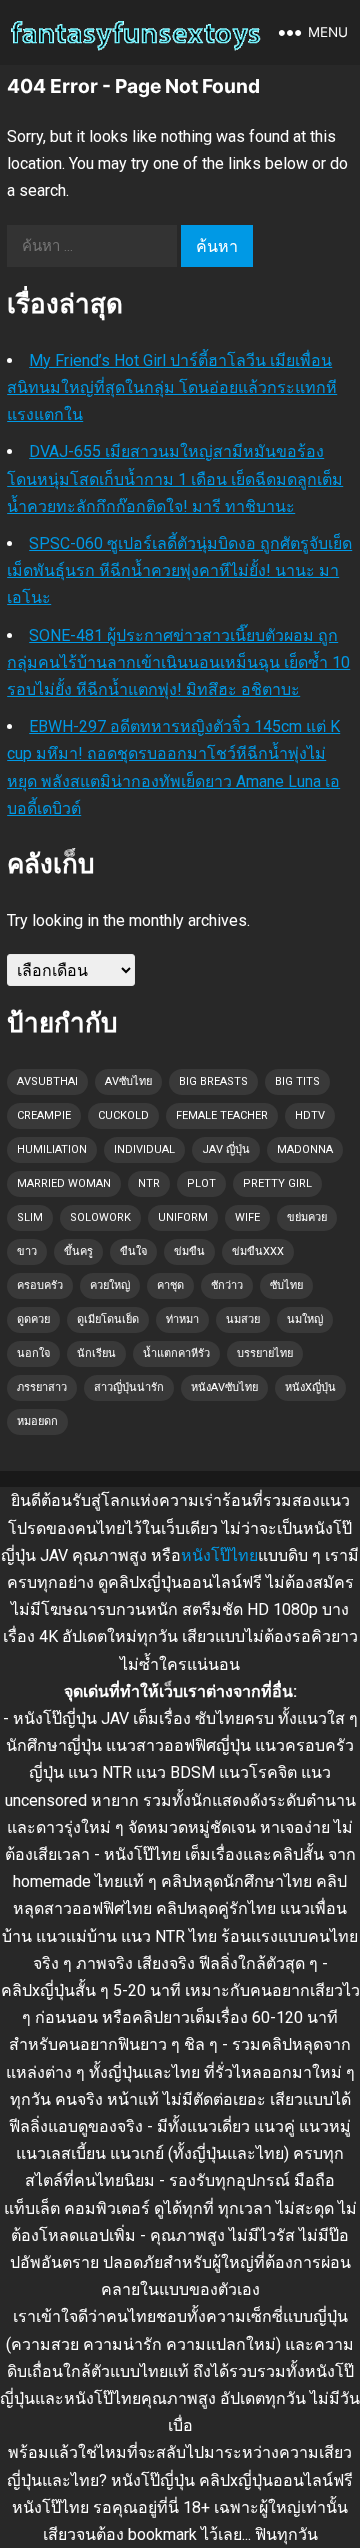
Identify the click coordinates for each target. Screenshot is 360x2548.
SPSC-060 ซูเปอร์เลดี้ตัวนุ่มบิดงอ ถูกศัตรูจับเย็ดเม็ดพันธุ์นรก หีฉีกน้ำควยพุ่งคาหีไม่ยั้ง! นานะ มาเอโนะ (179, 570)
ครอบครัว (40, 1285)
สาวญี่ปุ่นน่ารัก (129, 1387)
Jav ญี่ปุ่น (226, 1149)
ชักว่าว (227, 1285)
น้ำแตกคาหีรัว (176, 1353)
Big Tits (297, 1081)
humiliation (52, 1149)
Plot (201, 1183)
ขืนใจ (133, 1251)
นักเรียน (96, 1353)
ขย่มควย (307, 1217)
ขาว (27, 1251)
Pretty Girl (277, 1183)
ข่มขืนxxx (258, 1251)
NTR (149, 1183)
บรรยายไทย (265, 1353)
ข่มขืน (189, 1251)
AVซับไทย (128, 1081)
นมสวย (243, 1319)
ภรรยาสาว (42, 1387)
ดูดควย (33, 1319)
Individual (144, 1149)
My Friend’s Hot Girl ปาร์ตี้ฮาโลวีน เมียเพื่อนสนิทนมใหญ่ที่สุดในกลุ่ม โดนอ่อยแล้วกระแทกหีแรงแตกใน (172, 387)
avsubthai (47, 1081)
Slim (30, 1217)
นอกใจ (33, 1353)
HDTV (310, 1115)
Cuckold (123, 1115)
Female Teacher (222, 1115)
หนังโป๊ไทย (219, 1555)
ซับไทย (286, 1285)
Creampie (44, 1115)
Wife (247, 1217)
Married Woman (64, 1183)
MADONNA (305, 1149)
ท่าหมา (182, 1319)
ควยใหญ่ (110, 1285)
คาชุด (170, 1285)
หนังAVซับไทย (224, 1387)
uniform (183, 1217)
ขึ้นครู (78, 1251)
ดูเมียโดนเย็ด (108, 1319)
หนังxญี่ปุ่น (310, 1387)
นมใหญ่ (305, 1319)
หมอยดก (37, 1421)
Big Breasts (213, 1081)
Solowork (100, 1217)
